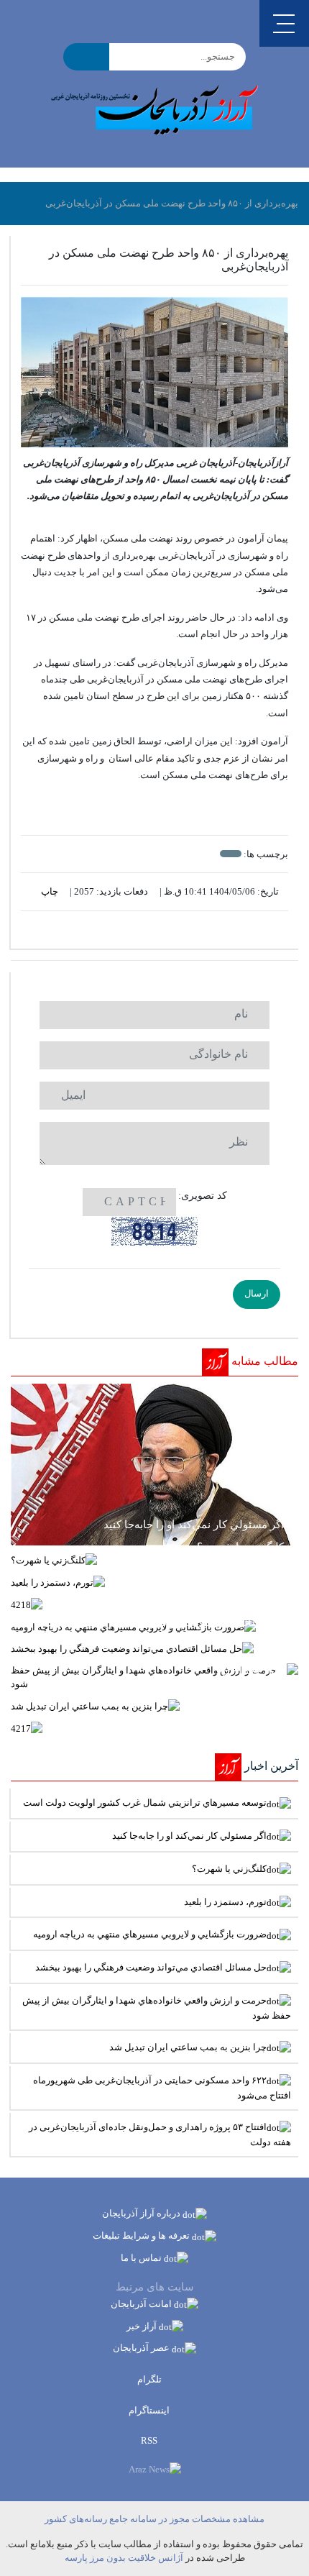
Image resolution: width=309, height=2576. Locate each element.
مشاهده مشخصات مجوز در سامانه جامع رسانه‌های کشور (154, 2519)
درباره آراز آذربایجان (142, 2213)
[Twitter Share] (176, 930)
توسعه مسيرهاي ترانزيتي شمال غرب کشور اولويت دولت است (145, 1803)
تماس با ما (142, 2258)
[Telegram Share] (133, 930)
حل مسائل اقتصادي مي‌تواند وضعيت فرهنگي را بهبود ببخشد (151, 1967)
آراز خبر (143, 2326)
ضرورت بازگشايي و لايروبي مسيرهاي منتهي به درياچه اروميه (150, 1934)
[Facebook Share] (148, 930)
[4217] (154, 1728)
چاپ (51, 891)
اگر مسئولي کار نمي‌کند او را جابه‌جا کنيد (189, 1836)
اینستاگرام (150, 2410)
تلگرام (151, 2379)
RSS (150, 2440)
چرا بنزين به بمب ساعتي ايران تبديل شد (188, 2047)
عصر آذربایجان (142, 2348)
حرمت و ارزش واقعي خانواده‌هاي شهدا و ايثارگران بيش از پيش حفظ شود (157, 2008)
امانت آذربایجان (142, 2304)
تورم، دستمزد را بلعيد (225, 1902)
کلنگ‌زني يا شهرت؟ (229, 1869)
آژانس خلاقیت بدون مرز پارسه (124, 2558)
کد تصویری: (203, 1196)
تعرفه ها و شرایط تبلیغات (142, 2235)
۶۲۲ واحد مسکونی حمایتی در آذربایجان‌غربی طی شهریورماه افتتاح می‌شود (162, 2088)
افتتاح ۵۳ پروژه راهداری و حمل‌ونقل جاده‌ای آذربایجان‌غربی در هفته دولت (160, 2134)
